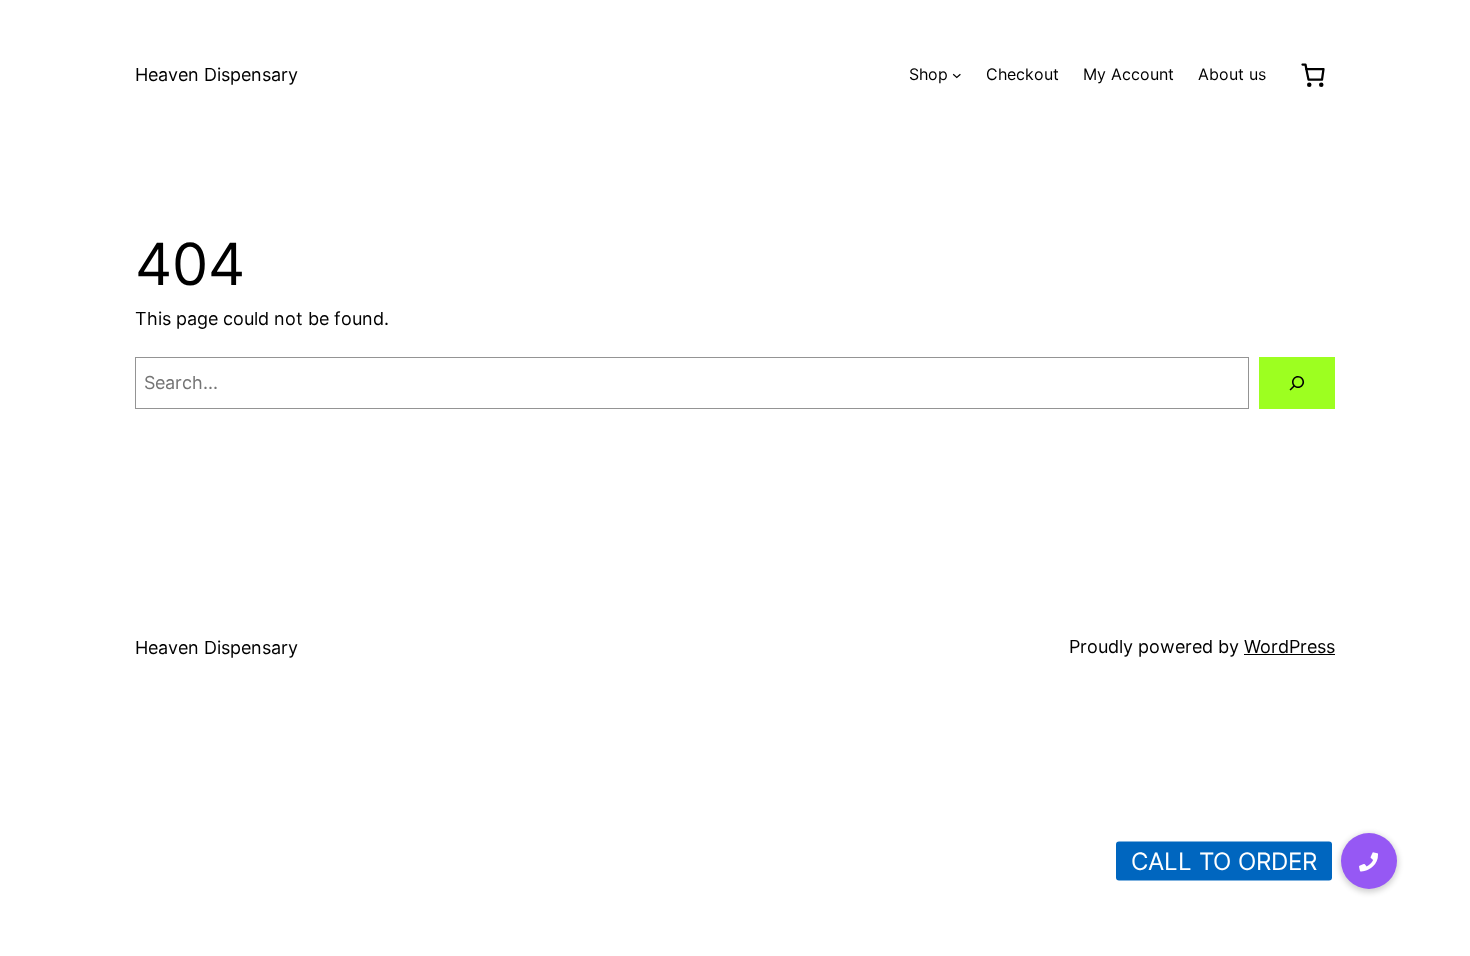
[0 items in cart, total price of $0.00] (1312, 75)
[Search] (1297, 383)
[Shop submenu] (957, 75)
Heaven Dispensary (216, 74)
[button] (1369, 861)
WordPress (1289, 646)
